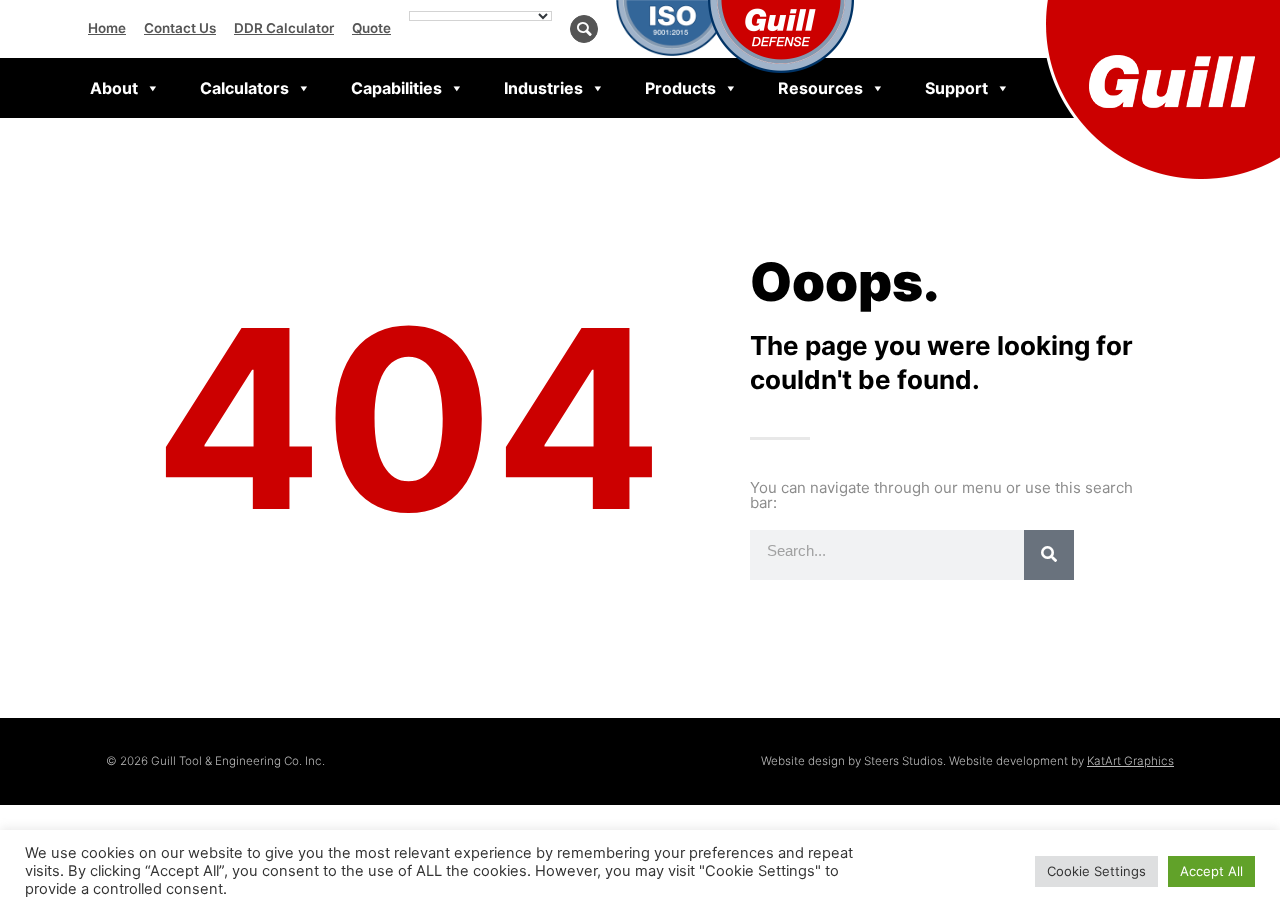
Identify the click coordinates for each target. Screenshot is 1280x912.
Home (107, 28)
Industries (543, 88)
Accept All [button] (1211, 871)
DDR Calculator (284, 28)
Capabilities (396, 88)
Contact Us (180, 28)
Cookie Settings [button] (1096, 871)
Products (680, 88)
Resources (820, 88)
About (114, 88)
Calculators (244, 88)
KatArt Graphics (1130, 761)
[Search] (1049, 555)
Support (956, 88)
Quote (371, 28)
